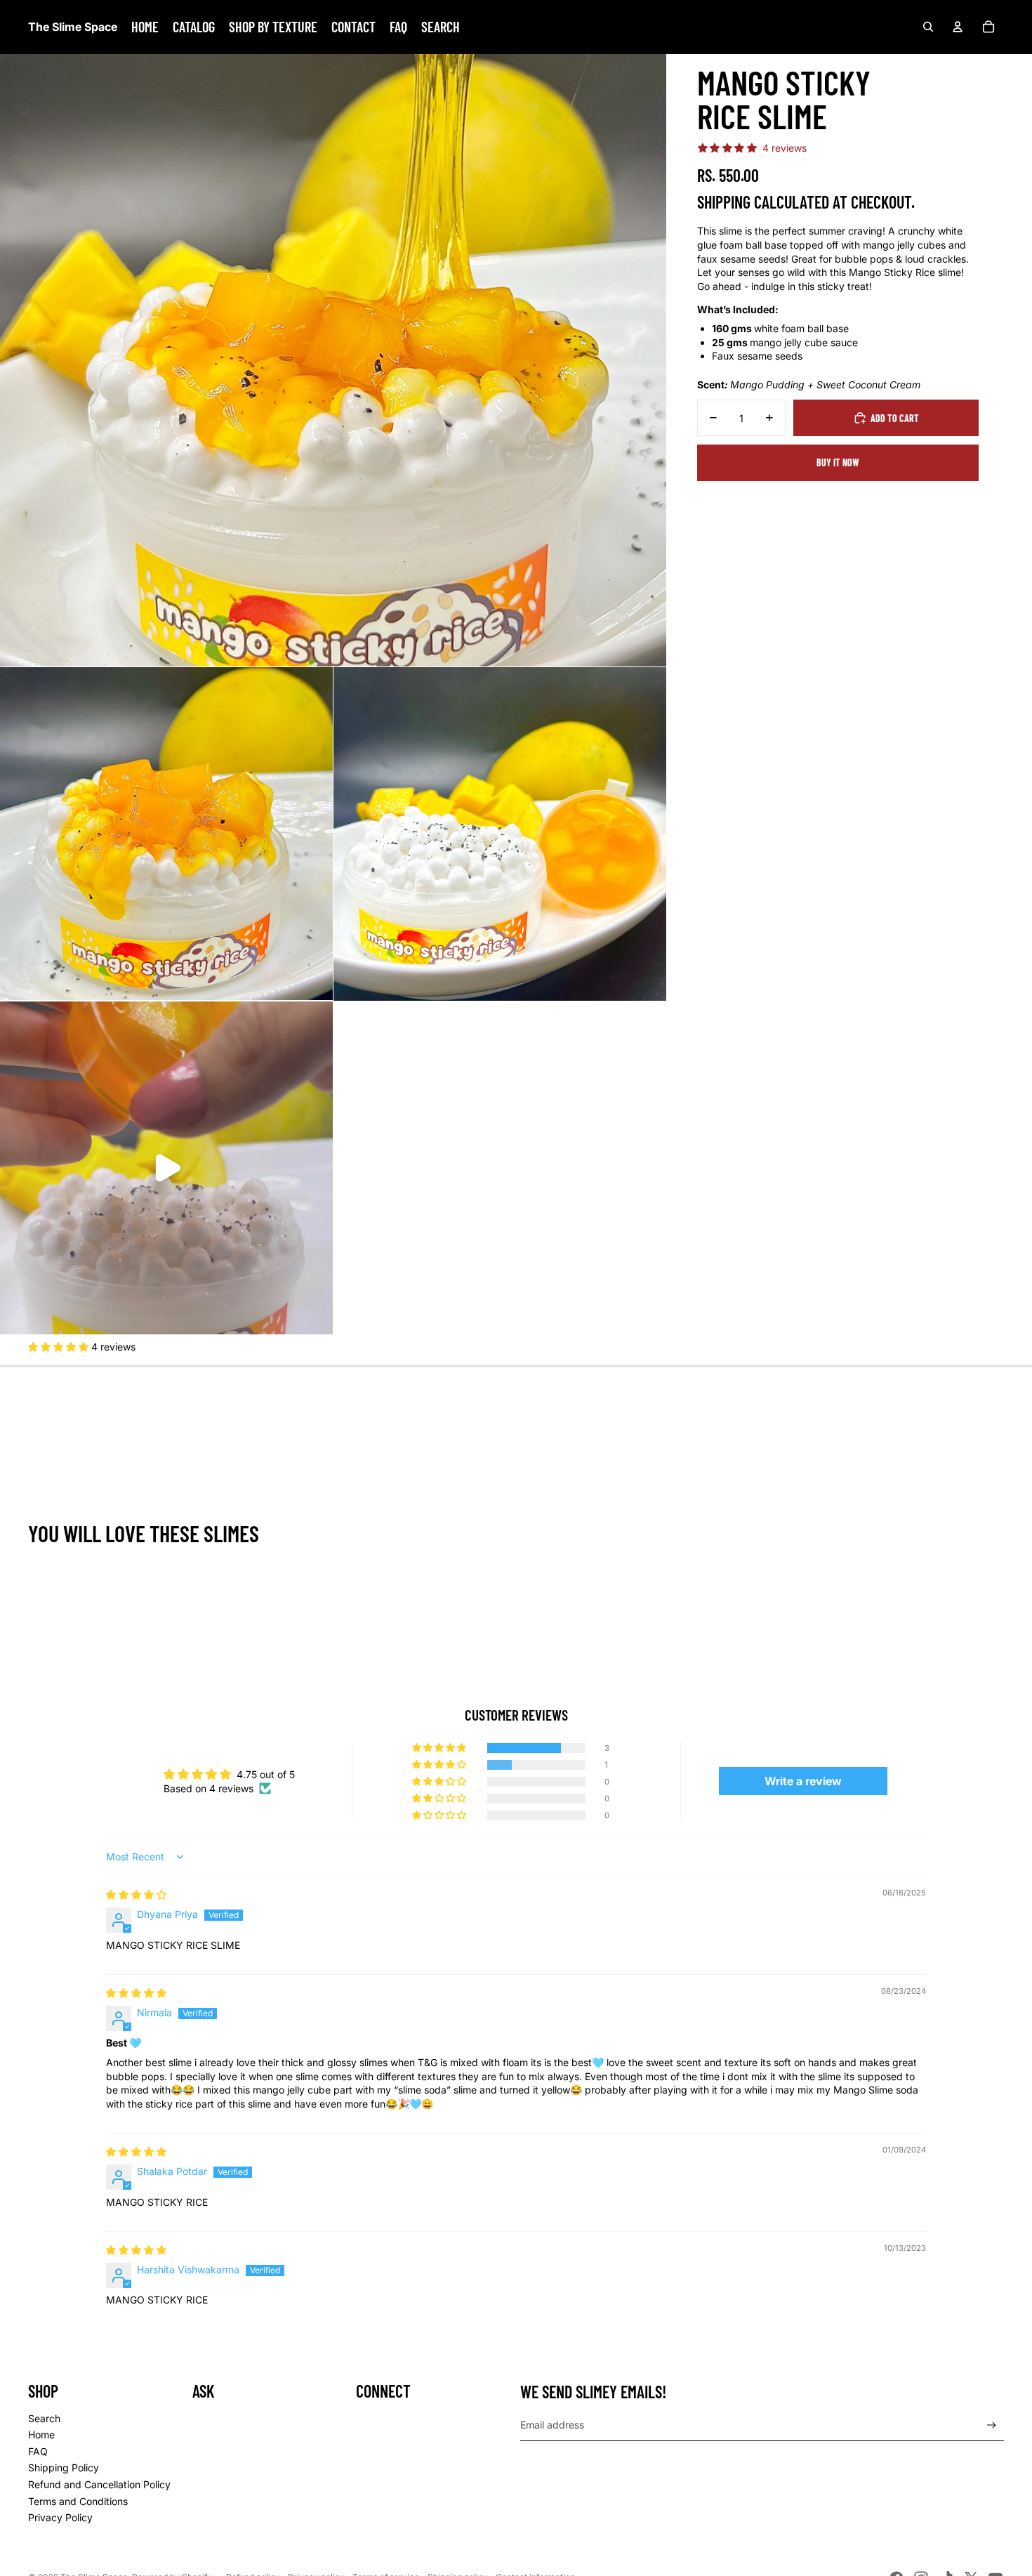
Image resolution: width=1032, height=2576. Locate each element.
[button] (60, 1347)
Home (41, 2434)
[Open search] (928, 27)
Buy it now (838, 462)
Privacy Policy (60, 2517)
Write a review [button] (803, 1781)
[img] (136, 1894)
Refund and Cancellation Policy (99, 2484)
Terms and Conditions (78, 2501)
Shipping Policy (64, 2467)
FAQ (38, 2451)
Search (44, 2418)
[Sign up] (992, 2425)
